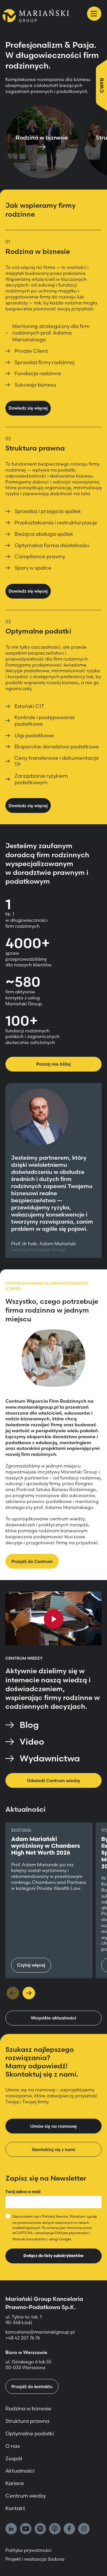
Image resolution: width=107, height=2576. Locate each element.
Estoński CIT (29, 706)
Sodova (56, 2559)
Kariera (15, 2483)
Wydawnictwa (50, 1758)
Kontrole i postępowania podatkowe (44, 721)
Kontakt (15, 2508)
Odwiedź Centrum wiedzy (53, 1781)
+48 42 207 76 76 (23, 2338)
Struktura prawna (27, 2421)
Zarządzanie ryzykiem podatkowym (41, 779)
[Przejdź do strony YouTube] (26, 2529)
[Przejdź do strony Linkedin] (11, 2529)
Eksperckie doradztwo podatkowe (57, 747)
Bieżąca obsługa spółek (44, 534)
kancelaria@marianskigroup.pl (41, 2332)
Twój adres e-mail (23, 2192)
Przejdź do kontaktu (32, 2387)
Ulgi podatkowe (34, 735)
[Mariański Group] (36, 16)
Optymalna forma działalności (52, 545)
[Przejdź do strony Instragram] (84, 2529)
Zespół (14, 2458)
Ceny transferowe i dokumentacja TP (56, 761)
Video (32, 1742)
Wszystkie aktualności (53, 2018)
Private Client (31, 351)
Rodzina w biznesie (28, 2408)
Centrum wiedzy (26, 2496)
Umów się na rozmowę (53, 2126)
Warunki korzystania (29, 2239)
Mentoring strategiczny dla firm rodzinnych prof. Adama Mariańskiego (51, 333)
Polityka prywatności (72, 2233)
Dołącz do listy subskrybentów (53, 2256)
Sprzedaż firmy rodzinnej (45, 362)
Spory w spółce (33, 568)
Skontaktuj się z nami (53, 2150)
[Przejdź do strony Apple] (55, 2529)
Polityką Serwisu (55, 2216)
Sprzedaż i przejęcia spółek (48, 511)
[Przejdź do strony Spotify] (40, 2529)
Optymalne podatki (30, 2433)
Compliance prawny (40, 556)
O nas (13, 2446)
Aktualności (20, 2471)
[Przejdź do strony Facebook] (69, 2529)
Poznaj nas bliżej (53, 1064)
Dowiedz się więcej (28, 408)
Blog (29, 1725)
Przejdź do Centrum (32, 1561)
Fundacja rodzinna (38, 373)
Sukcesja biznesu (35, 385)
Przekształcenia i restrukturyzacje (56, 523)
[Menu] (94, 14)
